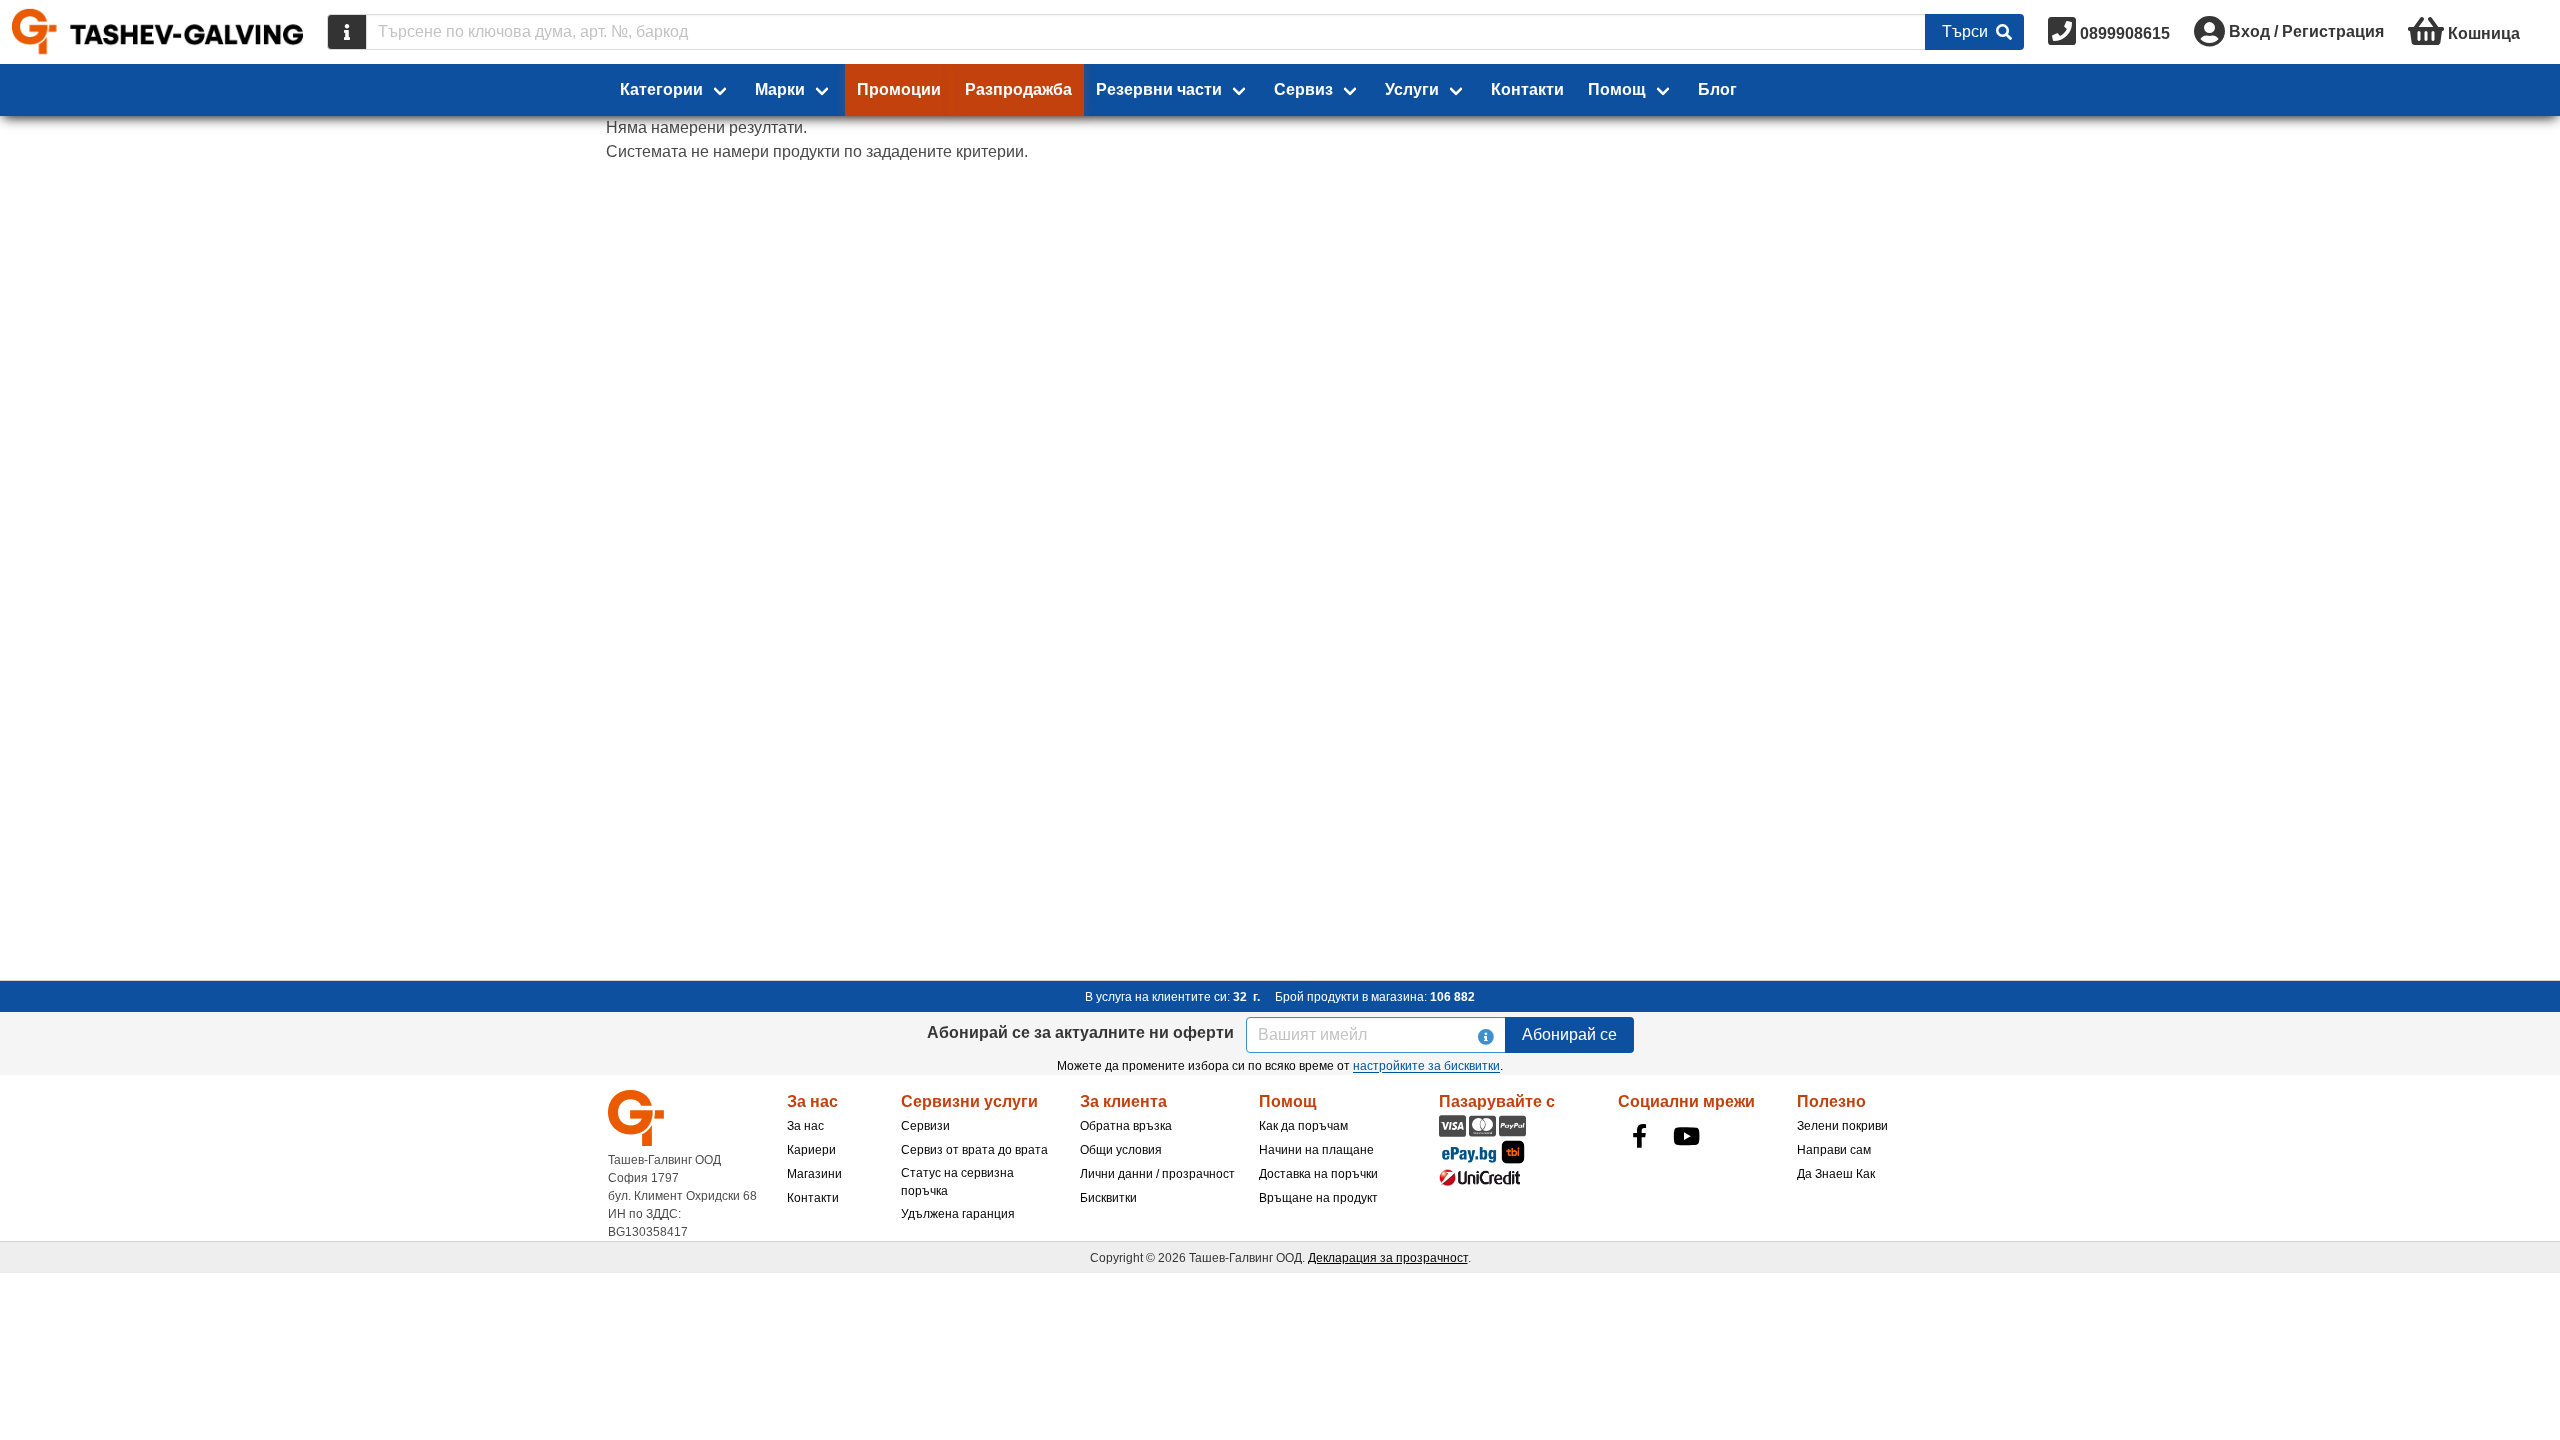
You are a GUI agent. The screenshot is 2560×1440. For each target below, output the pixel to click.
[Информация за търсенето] (347, 32)
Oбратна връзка (1126, 1126)
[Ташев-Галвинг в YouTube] (1687, 1136)
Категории (661, 89)
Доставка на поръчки (1318, 1174)
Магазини (814, 1174)
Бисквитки (1108, 1198)
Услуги (1412, 89)
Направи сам (1834, 1150)
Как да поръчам (1303, 1126)
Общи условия (1121, 1150)
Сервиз (1303, 89)
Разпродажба (1018, 89)
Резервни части (1159, 89)
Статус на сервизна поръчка (957, 1182)
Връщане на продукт (1318, 1198)
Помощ (1617, 89)
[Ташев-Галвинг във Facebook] (1640, 1136)
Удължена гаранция (958, 1214)
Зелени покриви (1842, 1126)
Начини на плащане (1316, 1150)
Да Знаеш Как (1836, 1174)
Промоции (899, 89)
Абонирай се (1569, 1034)
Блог (1717, 89)
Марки (780, 89)
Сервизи (925, 1126)
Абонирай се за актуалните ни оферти (1080, 1032)
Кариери (811, 1150)
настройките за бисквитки (1426, 1066)
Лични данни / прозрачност (1157, 1174)
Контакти (1527, 89)
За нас (805, 1126)
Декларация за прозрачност (1388, 1258)
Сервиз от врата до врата (974, 1150)
